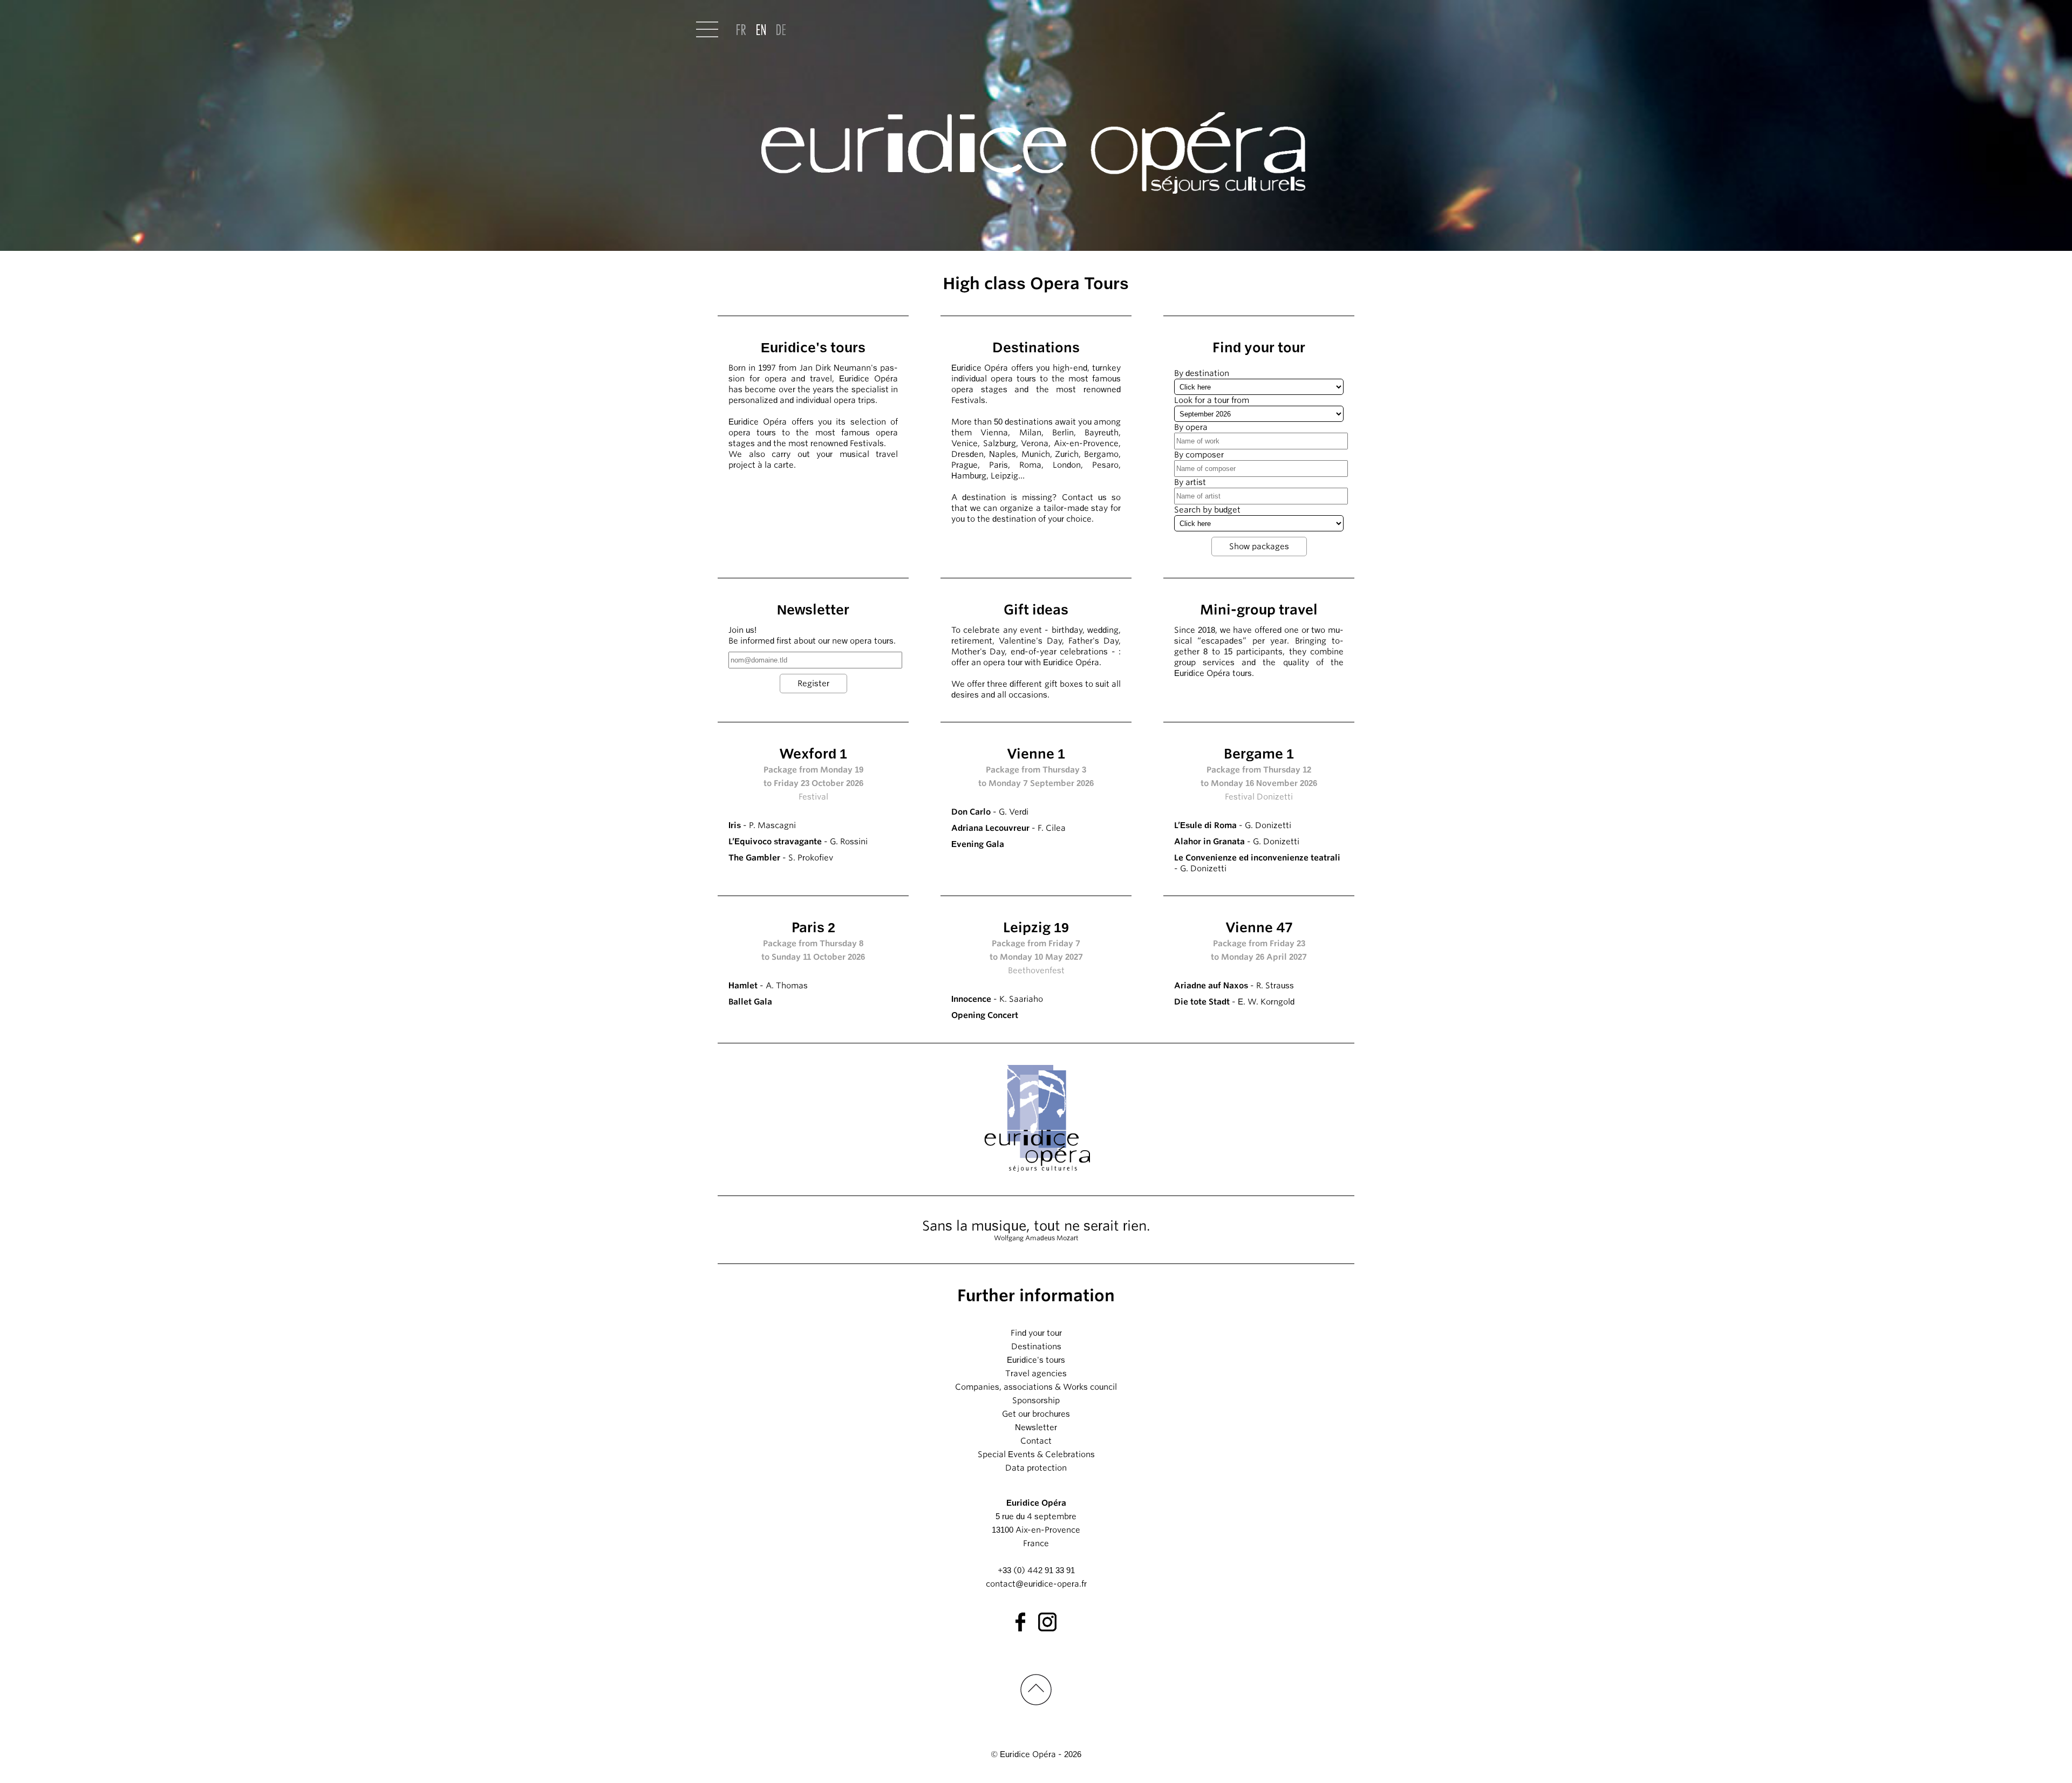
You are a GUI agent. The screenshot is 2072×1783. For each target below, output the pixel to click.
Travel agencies (1036, 1374)
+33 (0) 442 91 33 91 (1036, 1570)
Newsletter (1036, 1427)
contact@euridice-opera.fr (1036, 1584)
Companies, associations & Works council (1036, 1387)
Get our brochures (1036, 1414)
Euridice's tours (1036, 1360)
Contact (1036, 1441)
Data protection (1036, 1468)
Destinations (1036, 1347)
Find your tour (1036, 1333)
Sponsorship (1036, 1401)
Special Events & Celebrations (1036, 1454)
